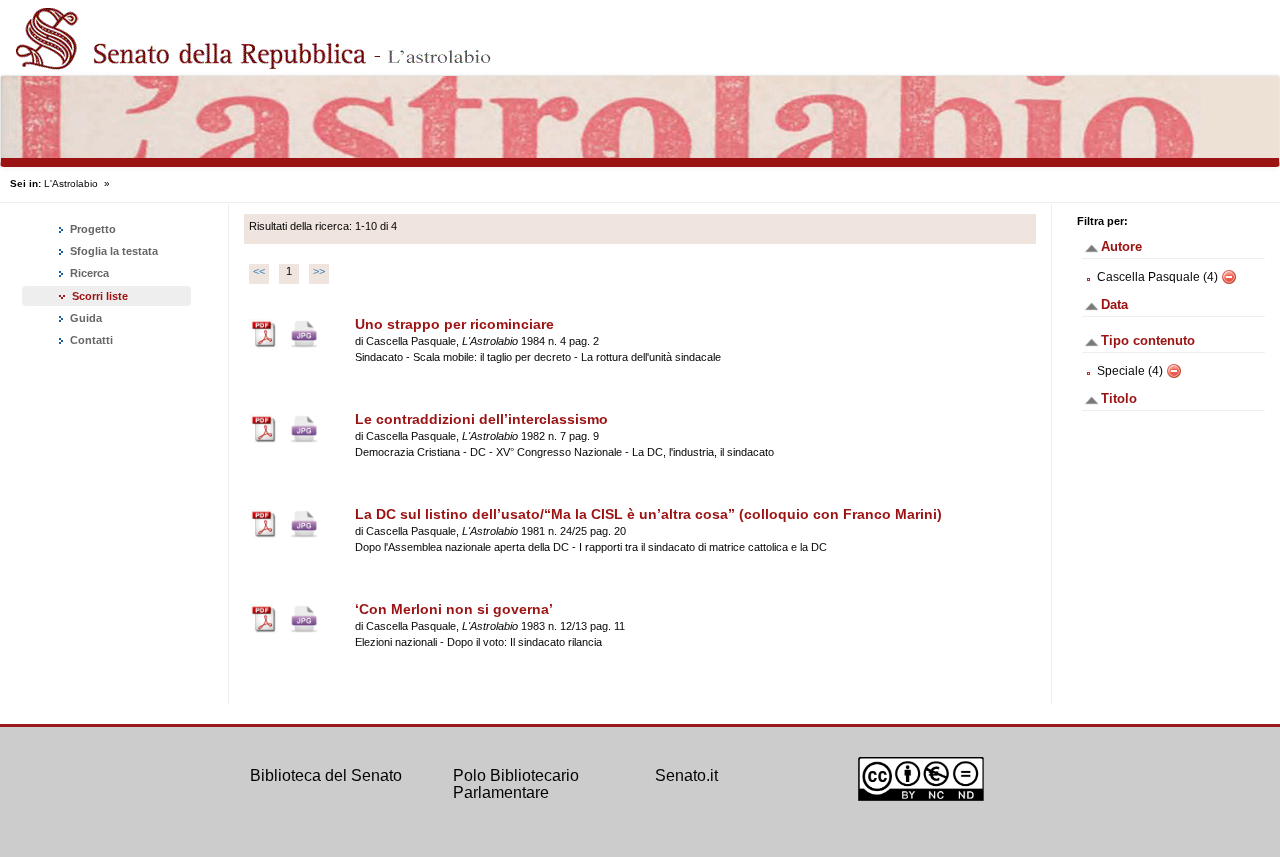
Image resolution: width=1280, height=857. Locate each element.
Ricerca (88, 273)
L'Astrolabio (71, 183)
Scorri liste (100, 296)
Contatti (90, 340)
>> (319, 271)
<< (259, 271)
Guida (84, 318)
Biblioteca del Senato (326, 775)
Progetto (91, 229)
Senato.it (686, 775)
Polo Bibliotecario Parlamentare (516, 784)
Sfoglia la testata (112, 251)
